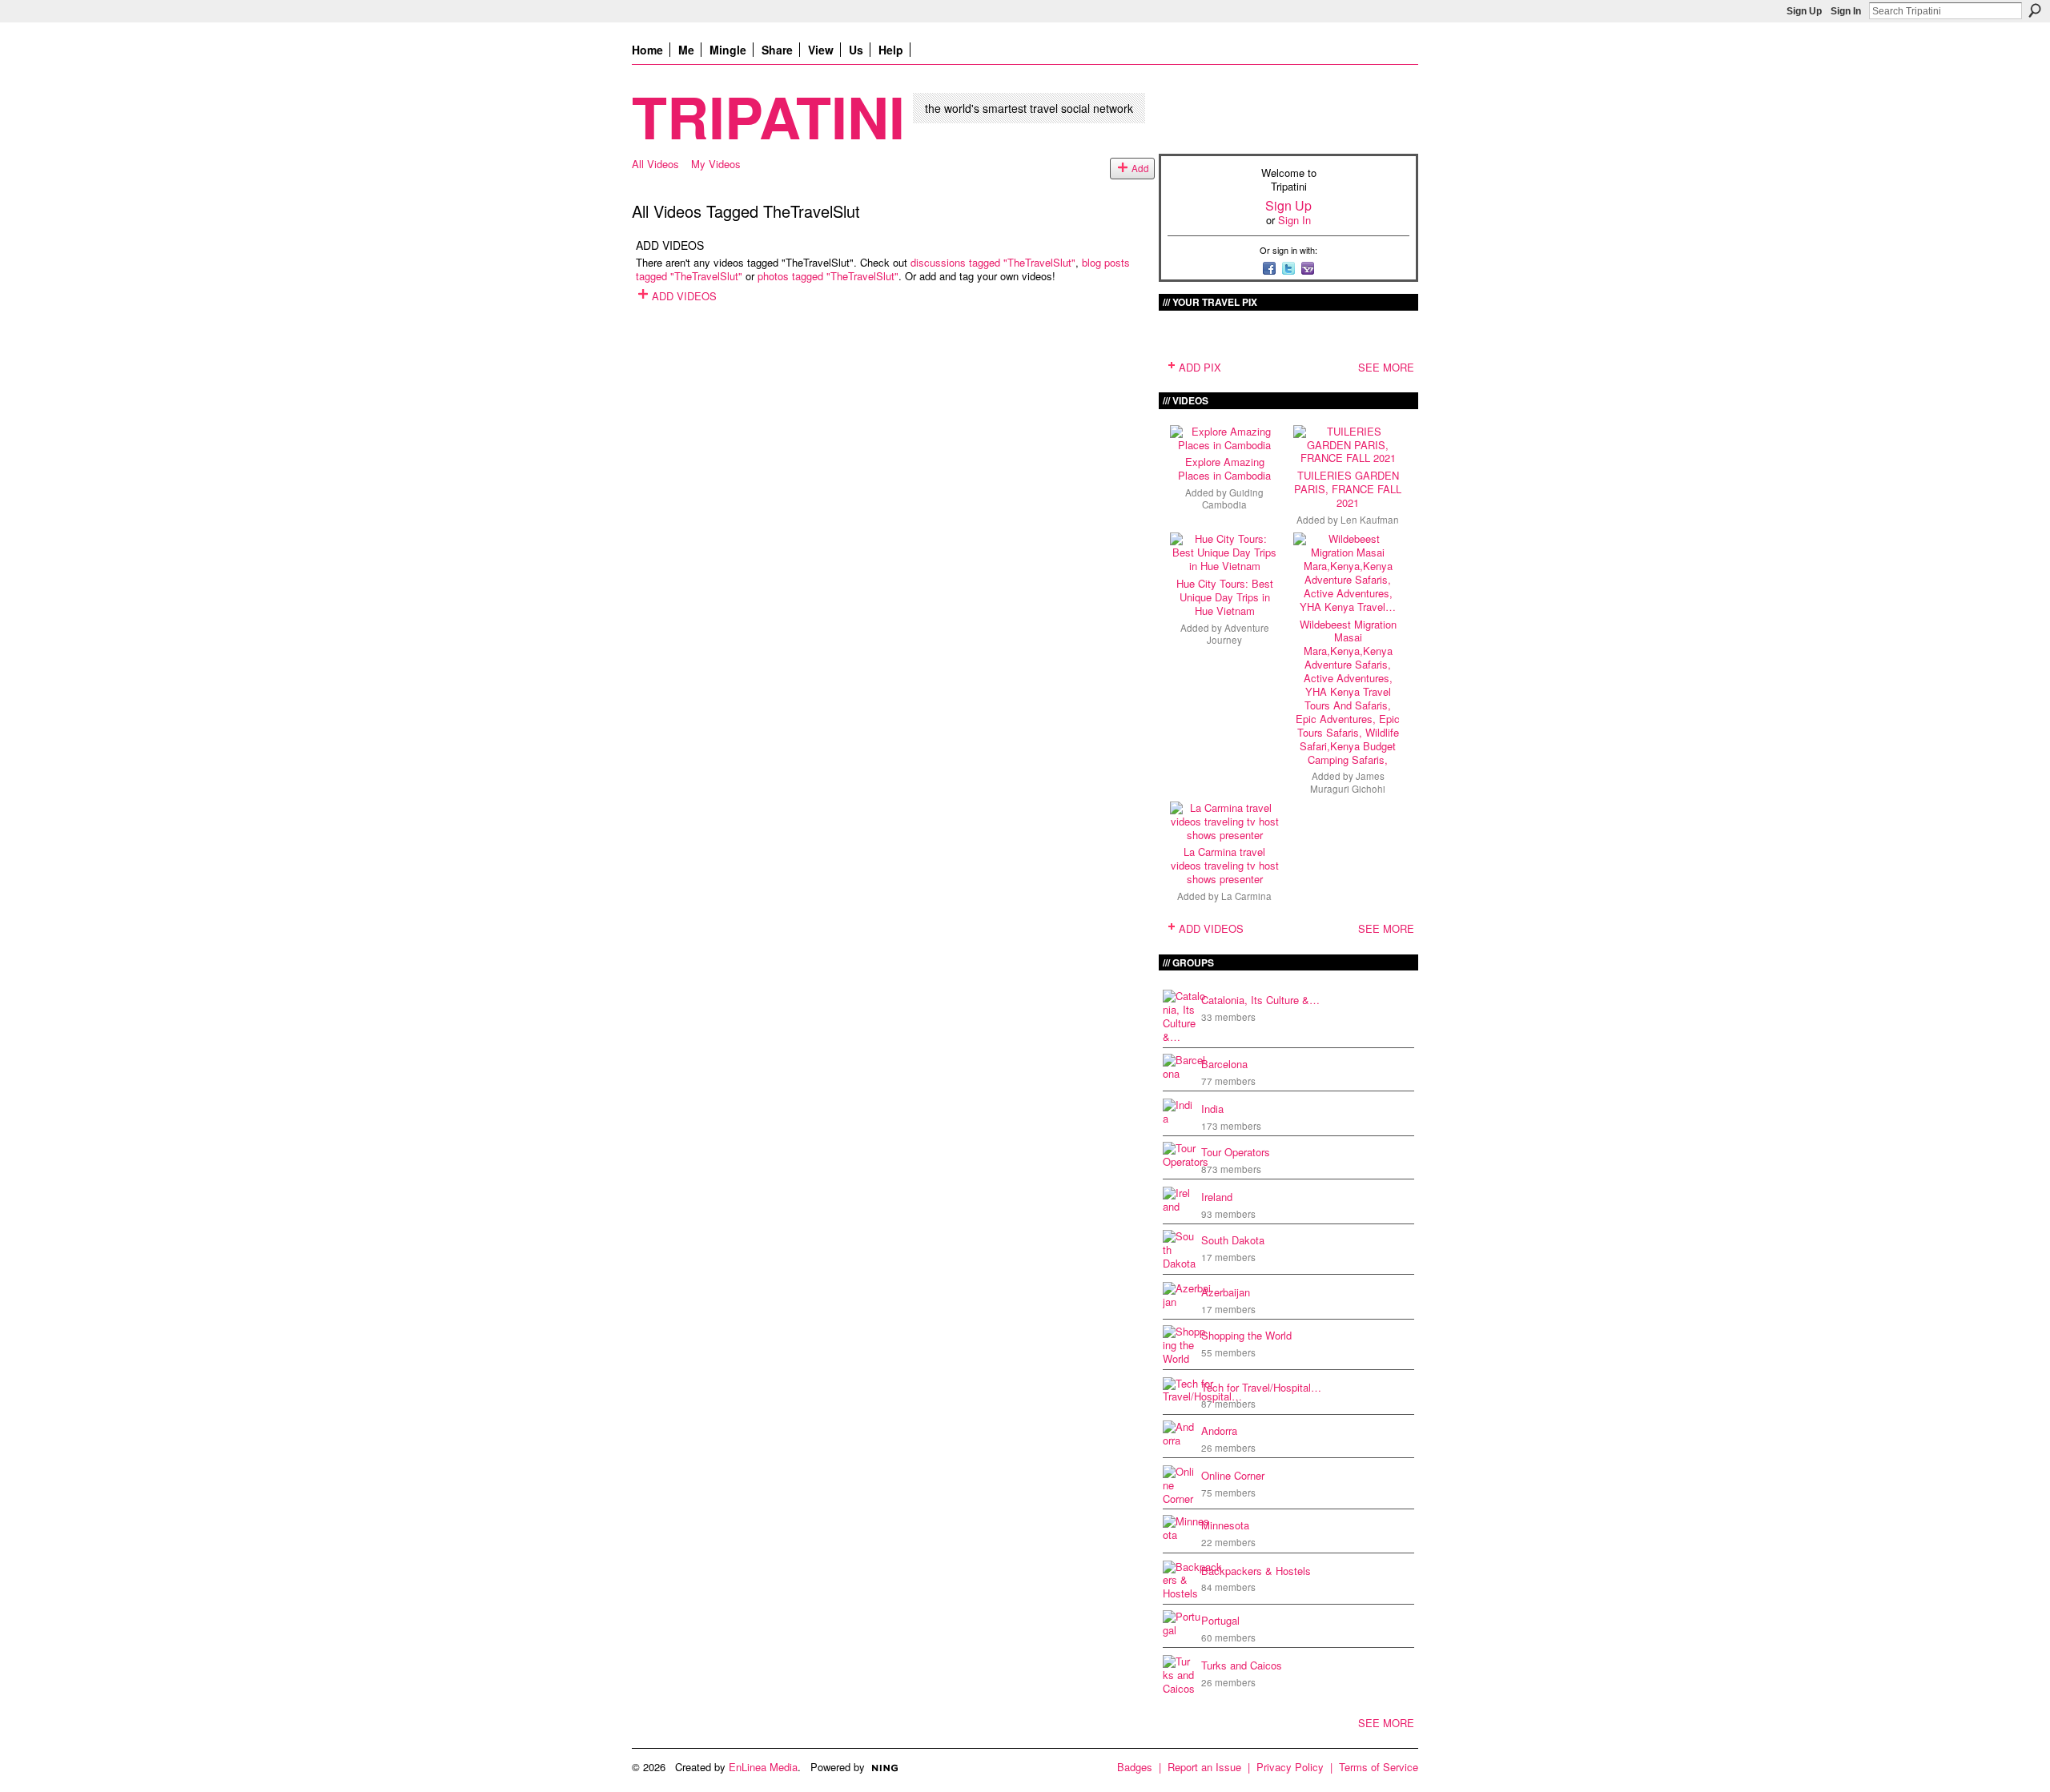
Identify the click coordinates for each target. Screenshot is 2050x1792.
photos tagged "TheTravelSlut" (828, 276)
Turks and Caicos (1242, 1665)
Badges (1135, 1767)
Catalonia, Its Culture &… (1260, 1000)
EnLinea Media (763, 1767)
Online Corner (1233, 1475)
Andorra (1219, 1430)
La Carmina (1246, 896)
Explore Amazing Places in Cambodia (1224, 468)
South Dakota (1233, 1240)
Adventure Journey (1238, 634)
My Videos (716, 164)
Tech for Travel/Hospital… (1261, 1387)
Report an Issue (1204, 1767)
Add (1140, 168)
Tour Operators (1236, 1152)
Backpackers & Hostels (1256, 1571)
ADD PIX (1200, 367)
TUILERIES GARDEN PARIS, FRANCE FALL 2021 (1348, 489)
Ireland (1217, 1197)
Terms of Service (1379, 1767)
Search (2035, 10)
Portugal (1220, 1620)
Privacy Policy (1290, 1767)
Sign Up (1804, 11)
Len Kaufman (1370, 520)
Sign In (1846, 11)
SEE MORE (1386, 367)
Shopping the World (1246, 1335)
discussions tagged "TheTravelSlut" (993, 262)
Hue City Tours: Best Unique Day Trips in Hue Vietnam (1225, 597)
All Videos (655, 164)
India (1212, 1109)
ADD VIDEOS (684, 296)
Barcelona (1224, 1064)
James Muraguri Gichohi (1348, 782)
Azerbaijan (1226, 1292)
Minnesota (1225, 1525)
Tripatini (768, 116)
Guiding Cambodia (1233, 498)
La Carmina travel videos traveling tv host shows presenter (1225, 865)
